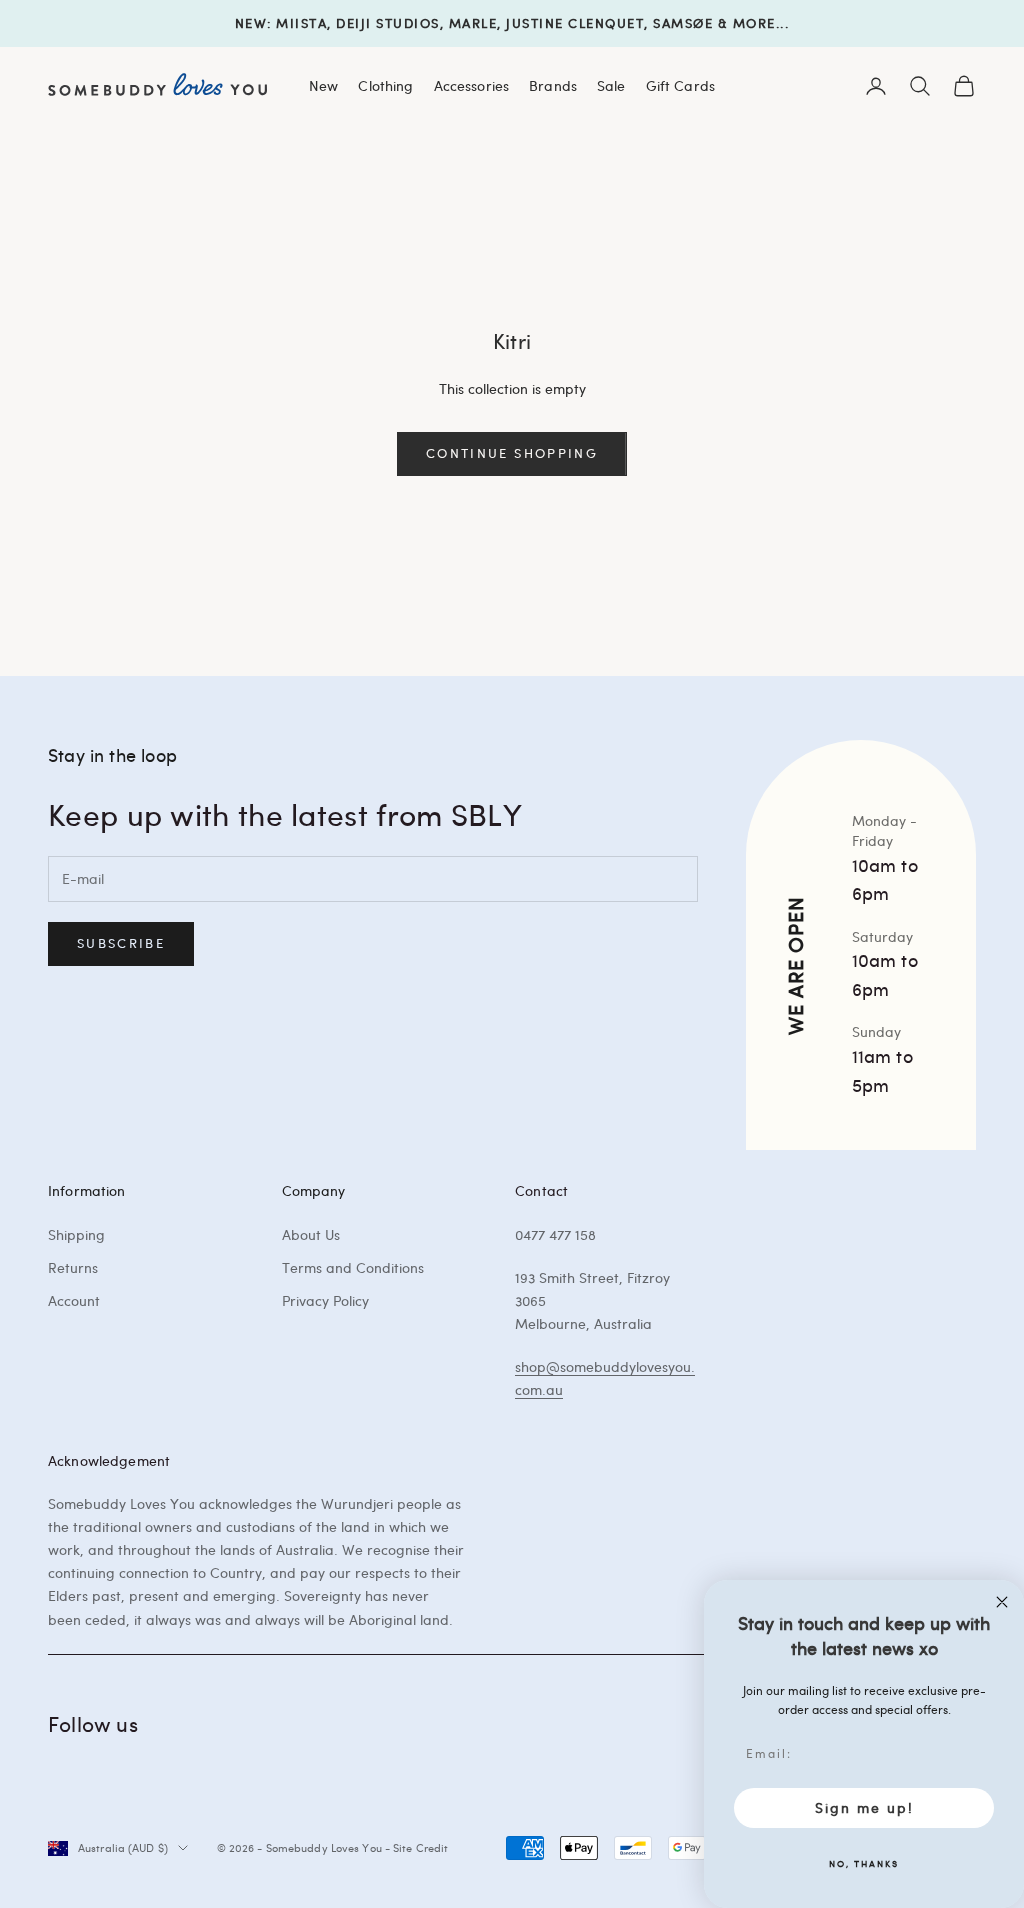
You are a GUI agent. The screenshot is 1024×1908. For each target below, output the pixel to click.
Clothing (385, 85)
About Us (311, 1234)
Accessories (472, 85)
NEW (251, 23)
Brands (553, 85)
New (323, 85)
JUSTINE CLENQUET (575, 23)
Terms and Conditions (353, 1267)
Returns (73, 1267)
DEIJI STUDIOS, (390, 23)
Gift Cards (680, 85)
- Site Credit (416, 1847)
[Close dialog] (1002, 1602)
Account (74, 1300)
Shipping (76, 1234)
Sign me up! (864, 1807)
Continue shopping (512, 453)
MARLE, (475, 23)
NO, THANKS (864, 1863)
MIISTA (301, 23)
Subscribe (121, 943)
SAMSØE (683, 23)
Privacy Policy (325, 1300)
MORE (754, 23)
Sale (611, 85)
